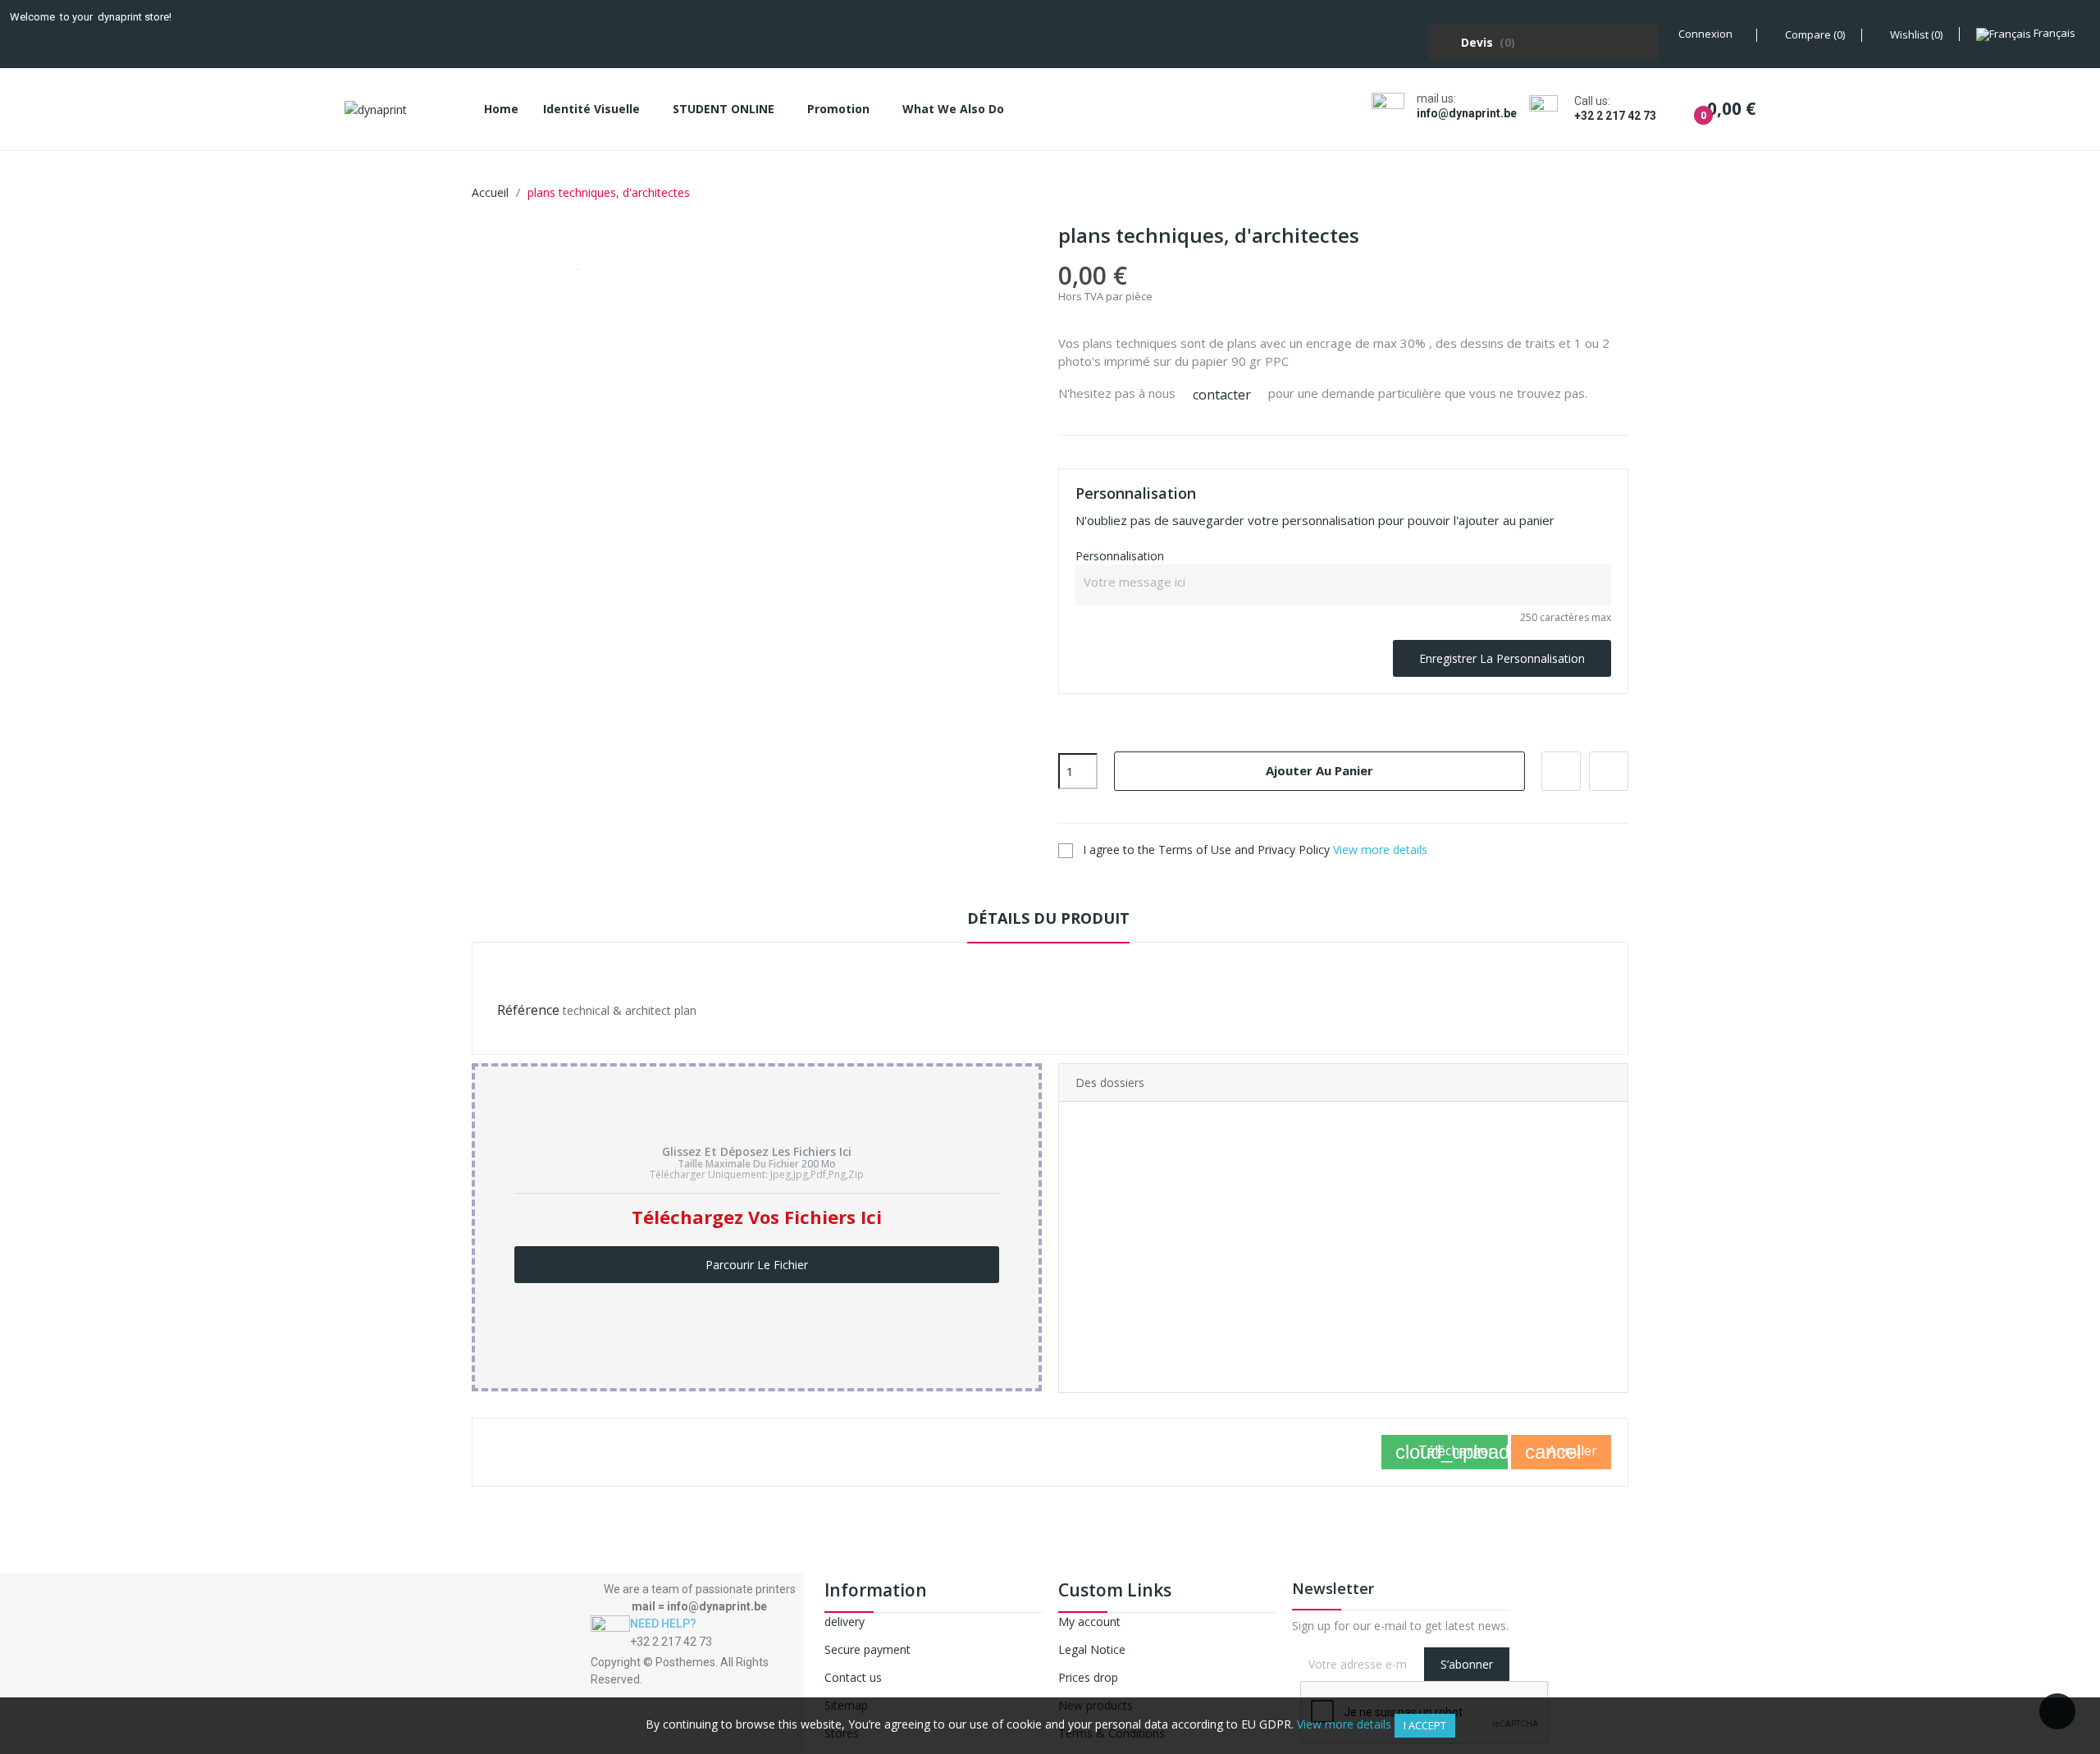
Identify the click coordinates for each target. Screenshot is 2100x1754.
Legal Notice (1092, 1649)
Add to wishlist (1561, 771)
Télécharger (1452, 1452)
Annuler (1561, 1452)
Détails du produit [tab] (1048, 918)
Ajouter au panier (1319, 770)
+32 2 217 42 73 (1615, 116)
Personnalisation (1120, 556)
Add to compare (1609, 771)
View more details (1380, 850)
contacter (1222, 395)
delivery (845, 1622)
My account (1089, 1622)
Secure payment (867, 1649)
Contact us (853, 1677)
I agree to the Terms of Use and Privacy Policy (1253, 850)
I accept (1425, 1725)
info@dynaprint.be (1467, 113)
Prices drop (1088, 1677)
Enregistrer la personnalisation (1502, 658)
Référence (528, 1010)
